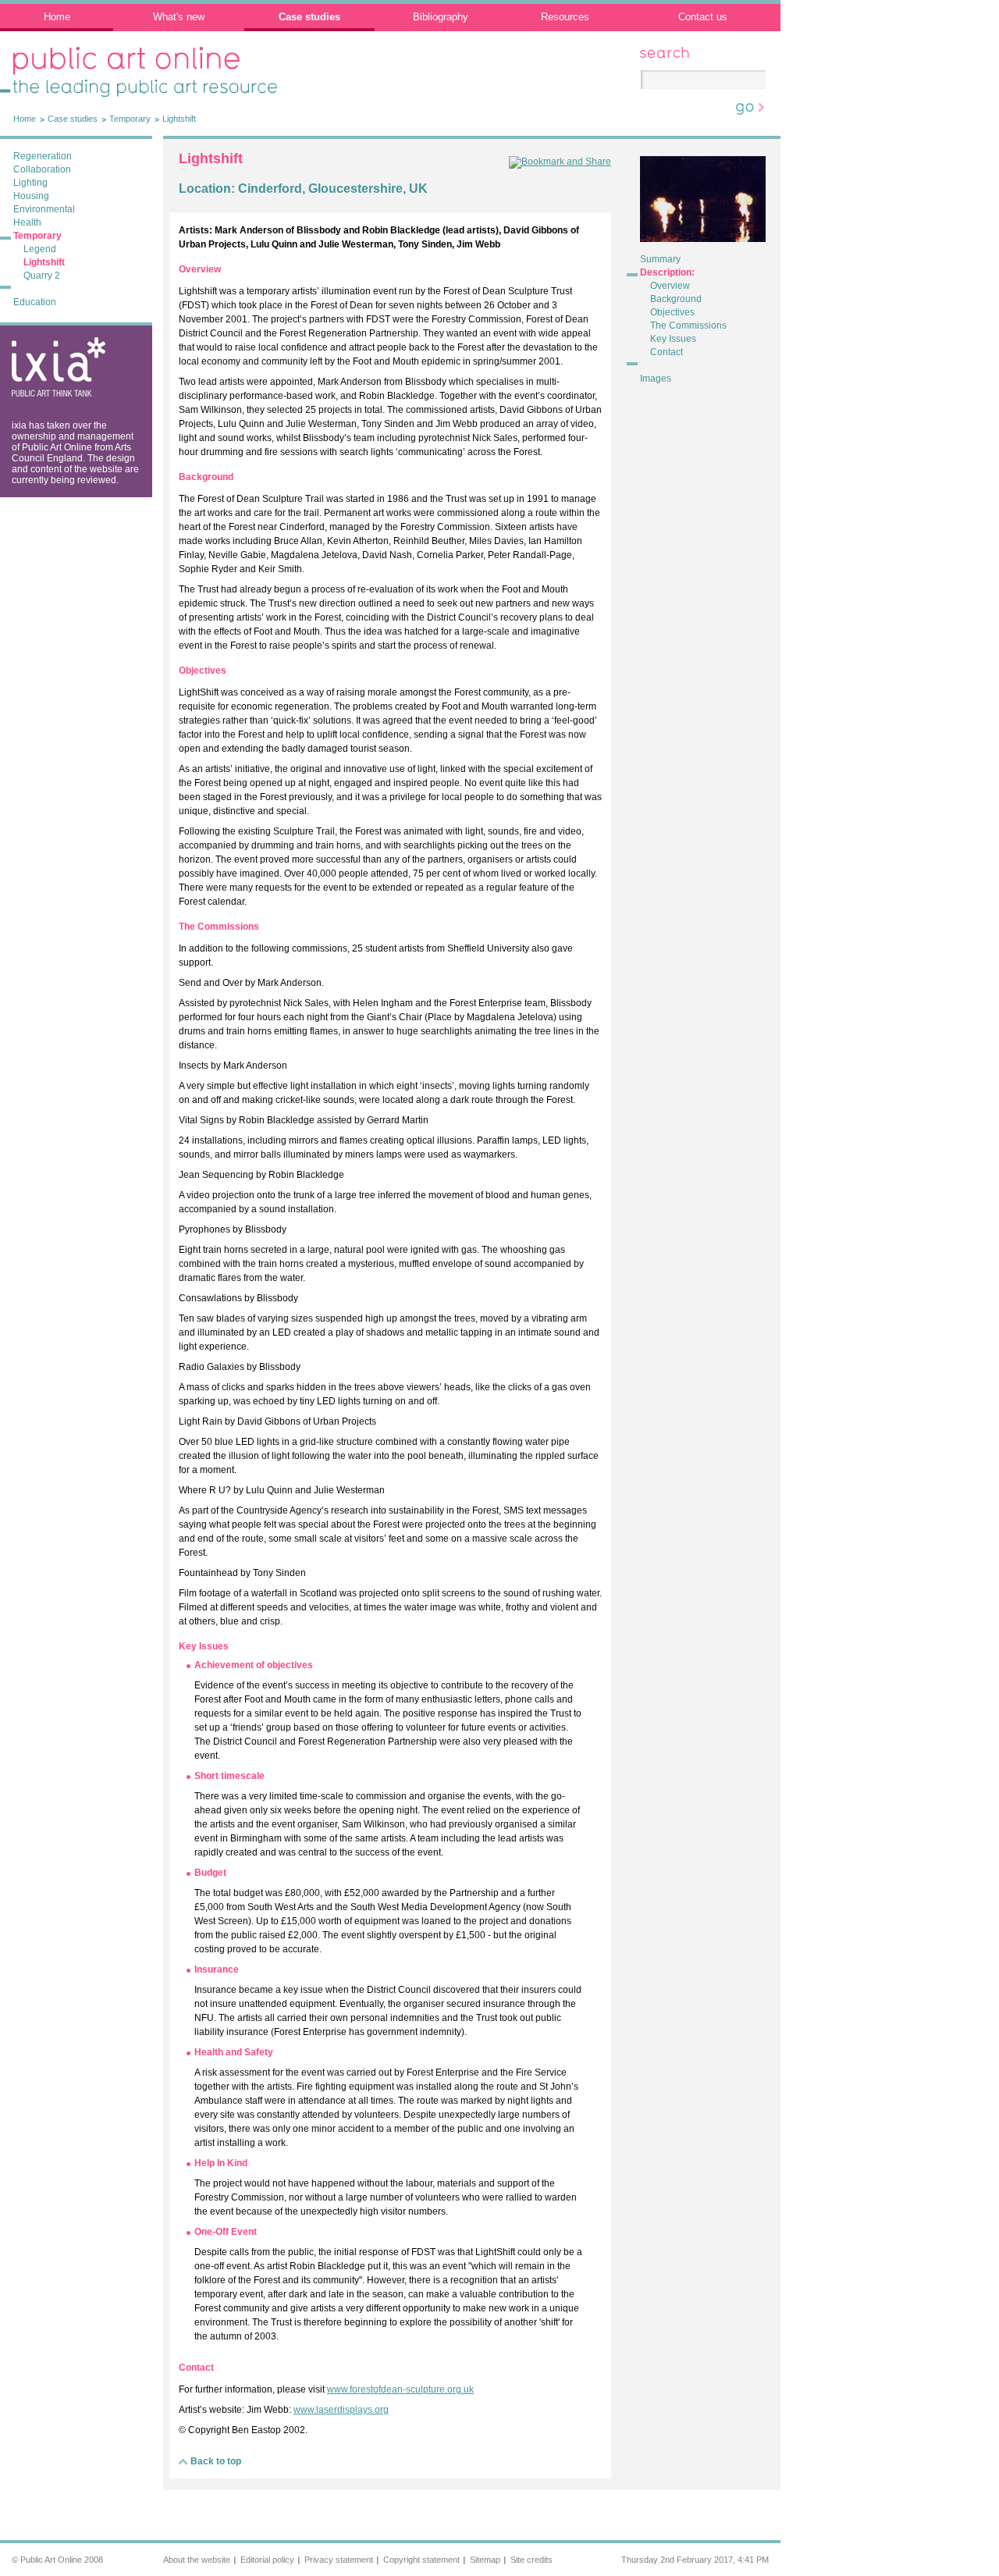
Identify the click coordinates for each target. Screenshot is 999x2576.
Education (35, 302)
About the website (197, 2560)
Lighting (30, 183)
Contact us (703, 17)
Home (57, 17)
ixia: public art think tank (50, 350)
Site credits (531, 2560)
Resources (565, 17)
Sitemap (485, 2560)
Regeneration (43, 156)
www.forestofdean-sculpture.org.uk (400, 2389)
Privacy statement (339, 2560)
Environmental (44, 209)
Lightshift (179, 119)
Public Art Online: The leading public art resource (133, 63)
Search (655, 52)
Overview (670, 286)
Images (656, 379)
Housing (31, 196)
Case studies (309, 17)
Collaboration (42, 169)
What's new (179, 17)
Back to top (216, 2461)
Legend (40, 249)
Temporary (130, 119)
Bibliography (441, 17)
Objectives (672, 312)
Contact (667, 352)
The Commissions (688, 326)
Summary (660, 259)
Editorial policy (267, 2560)
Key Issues (673, 339)
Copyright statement (421, 2560)
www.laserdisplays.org (341, 2410)
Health (27, 222)
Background (676, 299)
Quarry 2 (42, 276)
